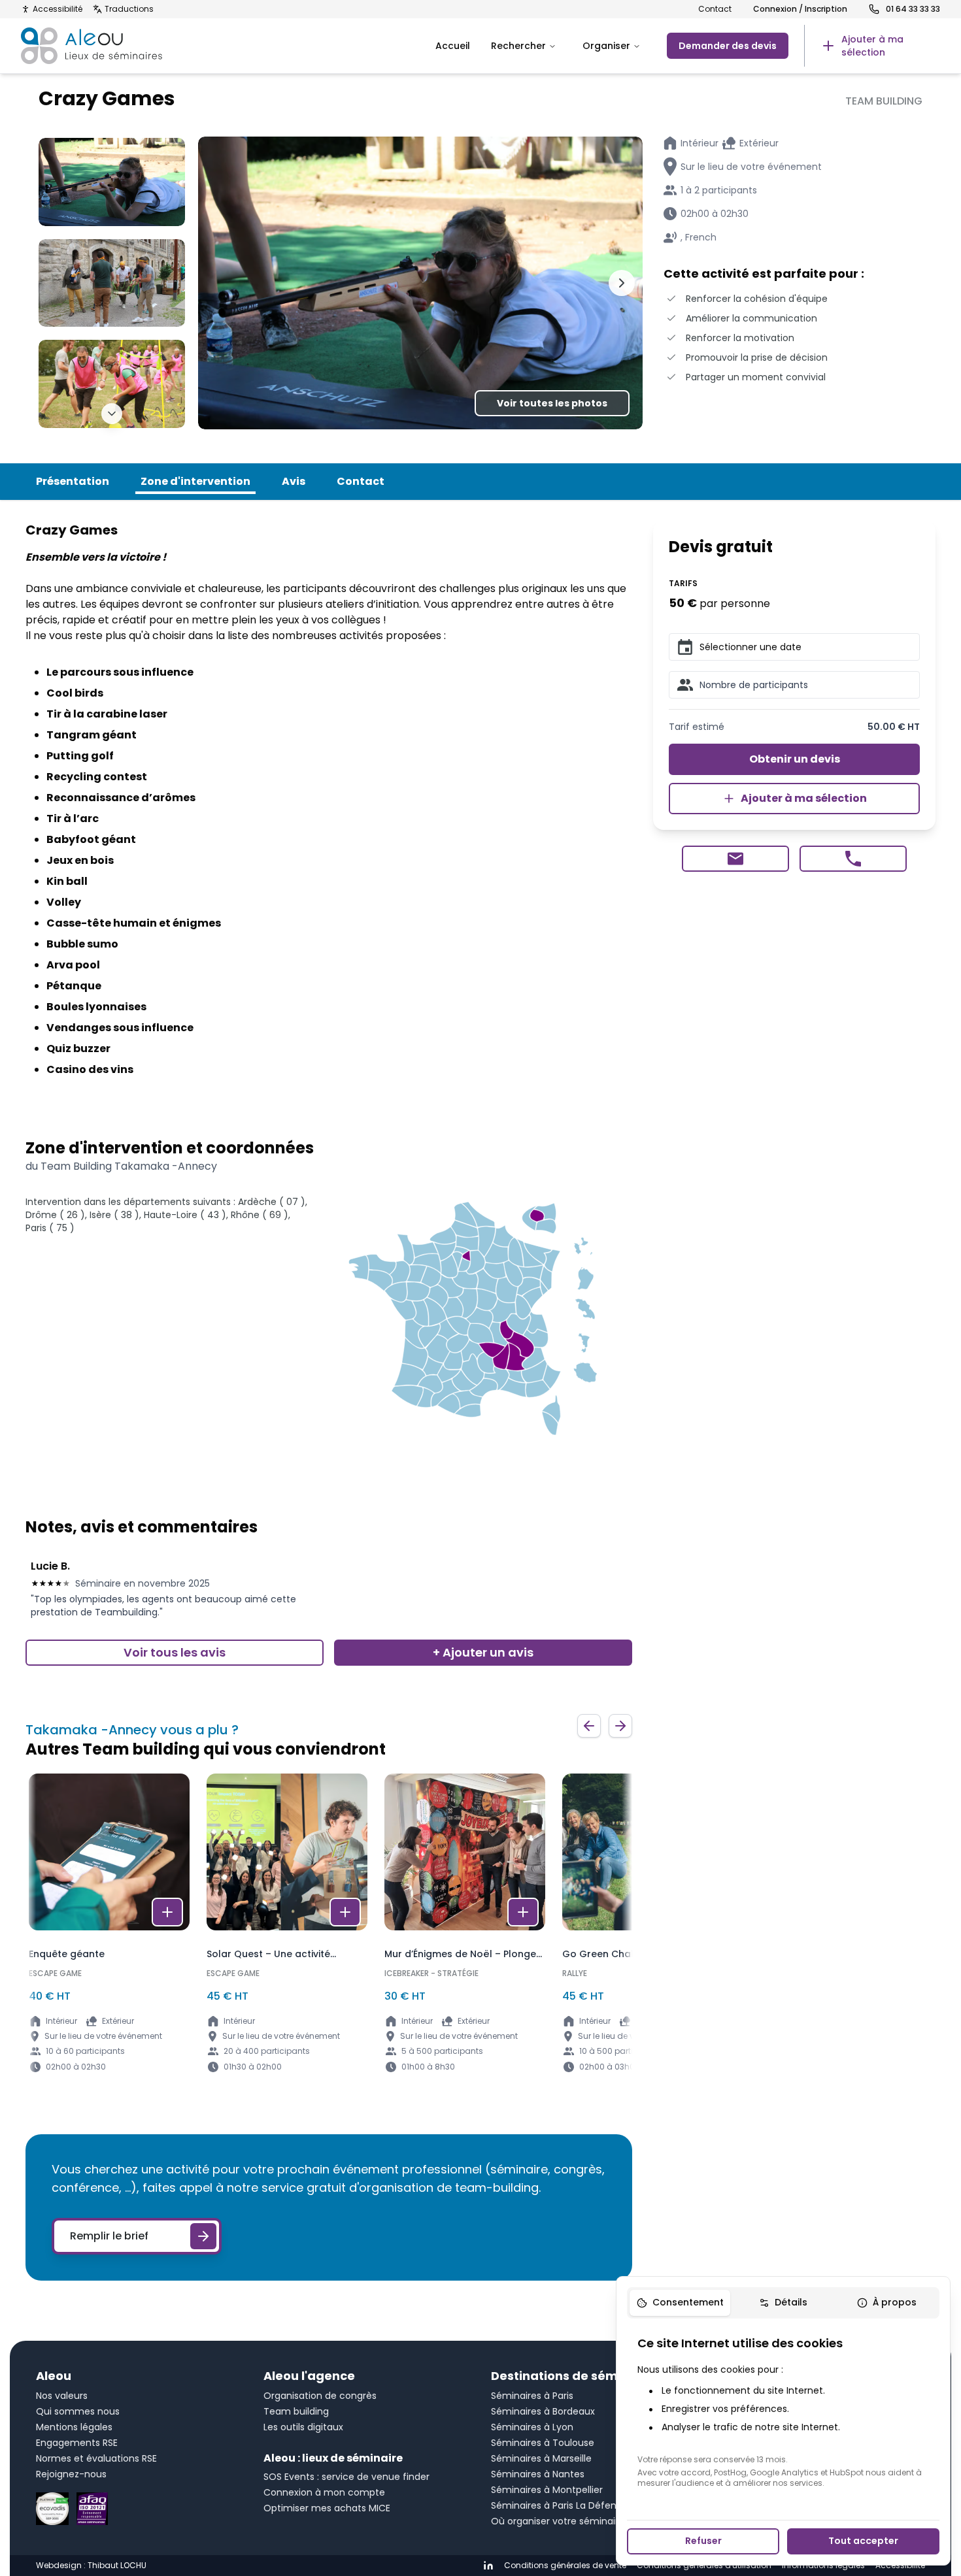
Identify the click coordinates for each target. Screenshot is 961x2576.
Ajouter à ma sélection (804, 798)
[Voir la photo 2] (112, 283)
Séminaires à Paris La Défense (559, 2505)
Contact (715, 9)
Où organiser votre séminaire (558, 2521)
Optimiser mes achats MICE (327, 2508)
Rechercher (518, 46)
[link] (872, 46)
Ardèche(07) (272, 1202)
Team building (296, 2411)
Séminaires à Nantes (538, 2474)
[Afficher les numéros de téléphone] (853, 859)
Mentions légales (74, 2427)
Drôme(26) (55, 1215)
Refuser (703, 2541)
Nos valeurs (62, 2396)
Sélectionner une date (750, 647)
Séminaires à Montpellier (547, 2490)
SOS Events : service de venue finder (346, 2477)
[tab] (680, 2303)
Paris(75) (50, 1228)
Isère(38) (114, 1215)
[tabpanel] (783, 2411)
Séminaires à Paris (532, 2396)
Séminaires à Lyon (532, 2427)
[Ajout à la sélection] (167, 1912)
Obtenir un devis (795, 759)
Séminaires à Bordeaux (543, 2411)
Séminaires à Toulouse (543, 2443)
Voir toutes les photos (552, 403)
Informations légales (823, 2566)
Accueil (453, 46)
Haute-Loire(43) (185, 1215)
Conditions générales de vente (565, 2566)
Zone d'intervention (195, 481)
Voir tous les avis (175, 1652)
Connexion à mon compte (324, 2492)
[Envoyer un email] (735, 859)
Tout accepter (863, 2541)
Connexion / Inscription (800, 9)
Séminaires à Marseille (541, 2458)
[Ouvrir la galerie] (420, 283)
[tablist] (783, 2303)
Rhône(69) (260, 1215)
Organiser (606, 46)
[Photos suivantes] (112, 414)
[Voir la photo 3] (112, 384)
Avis (294, 481)
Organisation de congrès (320, 2396)
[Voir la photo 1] (112, 182)
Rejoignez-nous (71, 2474)
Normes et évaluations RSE (96, 2458)
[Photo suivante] (622, 283)
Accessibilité (58, 9)
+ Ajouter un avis (483, 1652)
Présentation (73, 481)
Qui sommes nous (78, 2411)
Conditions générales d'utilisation (704, 2566)
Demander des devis (728, 46)
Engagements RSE (77, 2443)
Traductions (129, 9)
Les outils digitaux (303, 2427)
